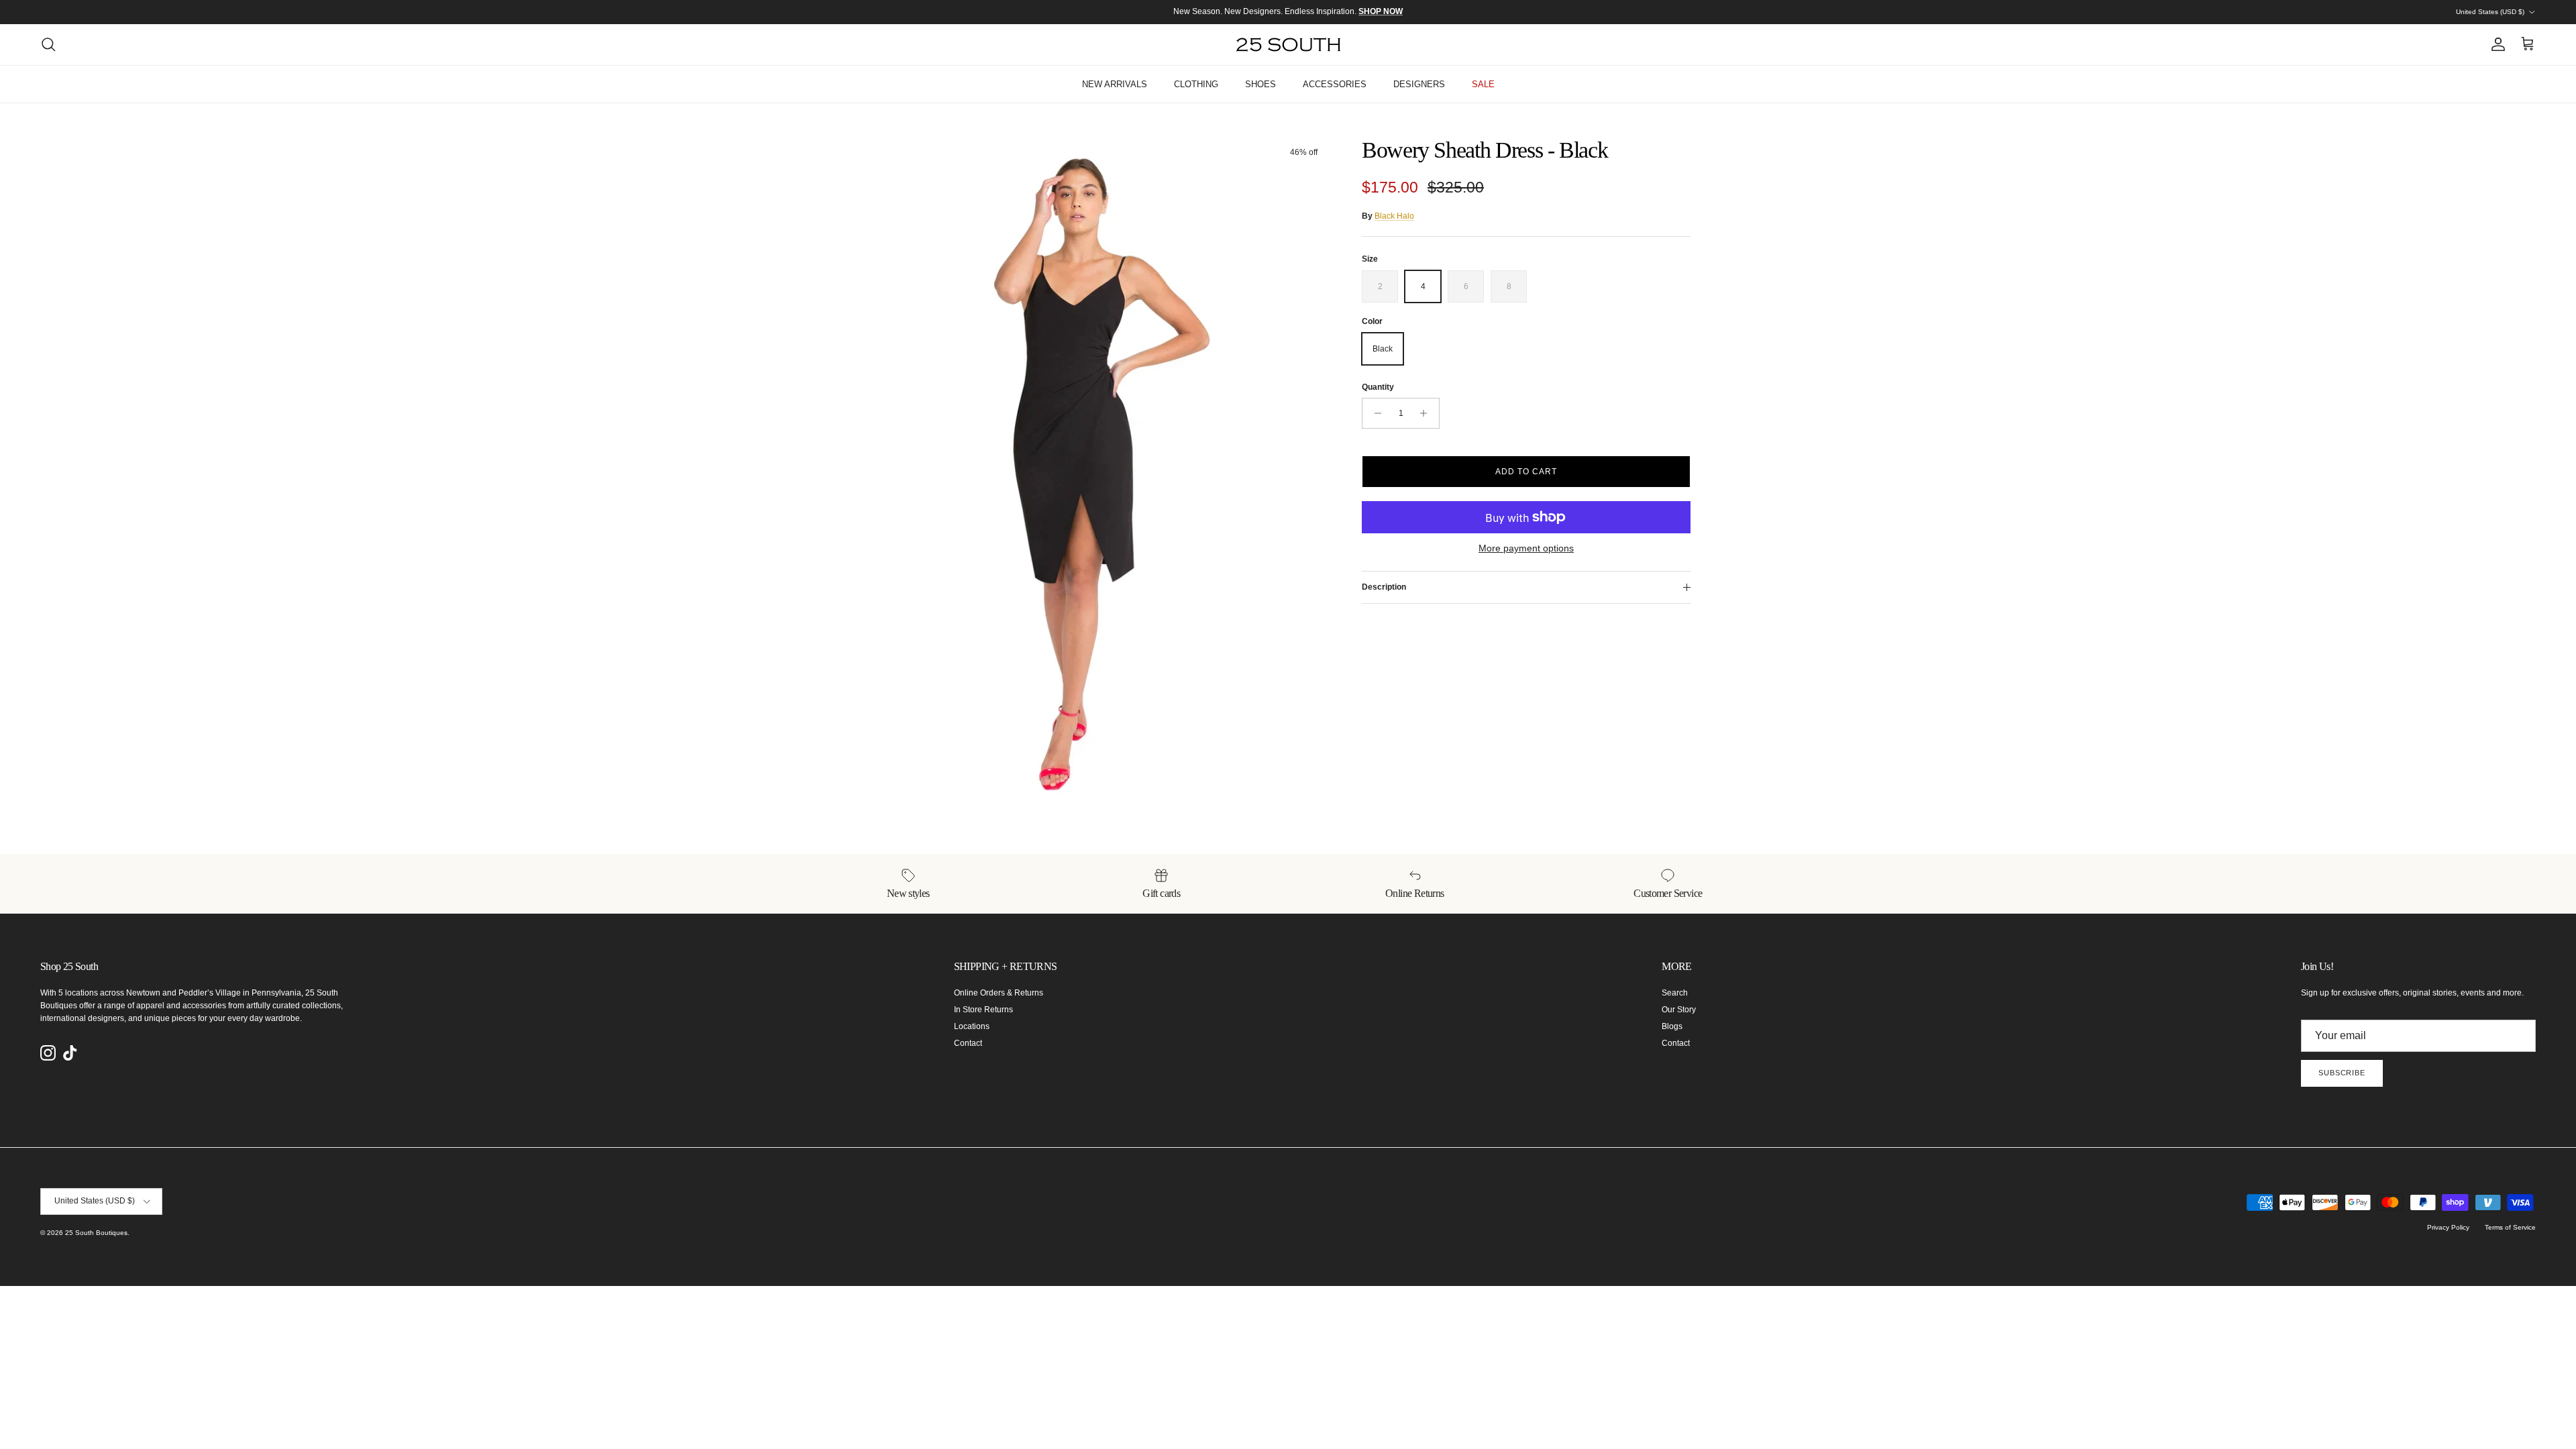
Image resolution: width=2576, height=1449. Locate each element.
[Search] (48, 44)
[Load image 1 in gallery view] (1109, 472)
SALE (1483, 84)
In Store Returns (983, 1010)
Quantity (1378, 387)
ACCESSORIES (1335, 84)
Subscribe (2342, 1073)
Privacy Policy (2448, 1227)
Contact (968, 1043)
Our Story (1679, 1010)
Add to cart (1526, 472)
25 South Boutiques (96, 1233)
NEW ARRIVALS (1115, 84)
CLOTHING (1196, 84)
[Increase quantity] (1427, 413)
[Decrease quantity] (1374, 413)
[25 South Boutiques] (1288, 45)
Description (1384, 587)
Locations (972, 1026)
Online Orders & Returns (999, 993)
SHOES (1260, 84)
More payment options (1526, 548)
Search (1675, 993)
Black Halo (1394, 216)
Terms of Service (2510, 1227)
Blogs (1672, 1026)
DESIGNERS (1419, 84)
